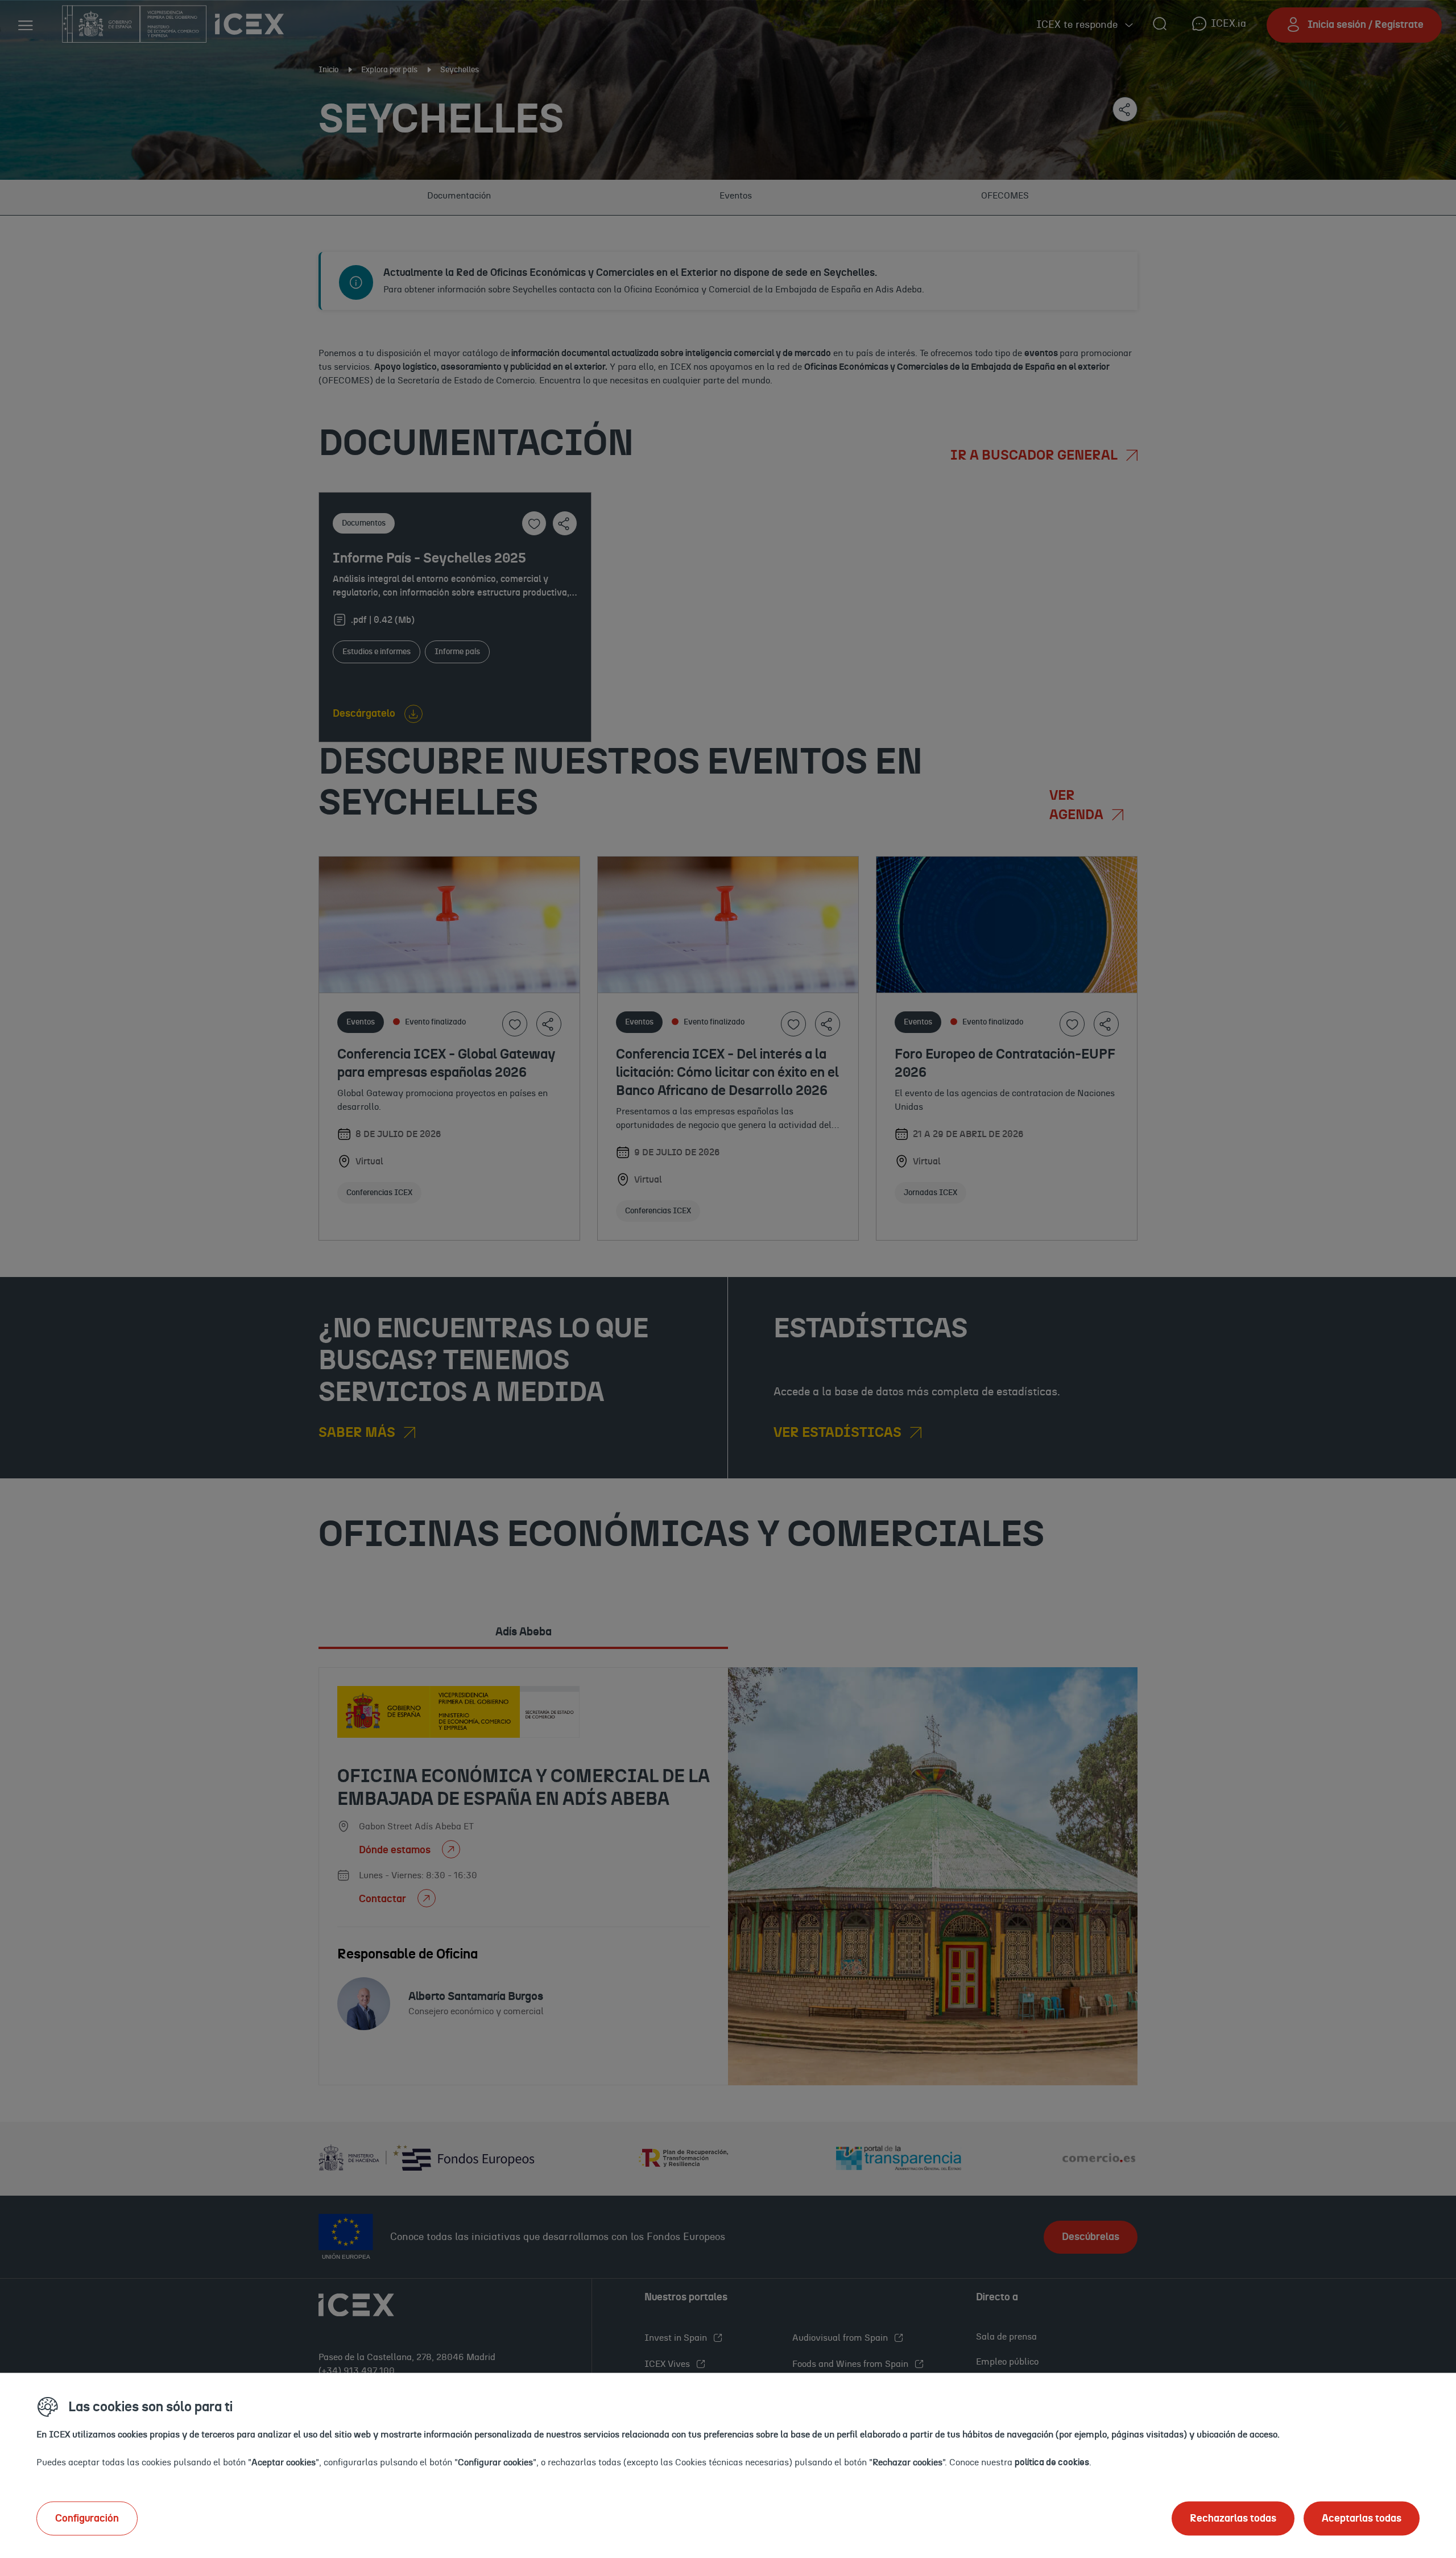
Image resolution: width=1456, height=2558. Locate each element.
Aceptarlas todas (1362, 2518)
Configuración (87, 2518)
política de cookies (1052, 2462)
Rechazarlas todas (1233, 2518)
